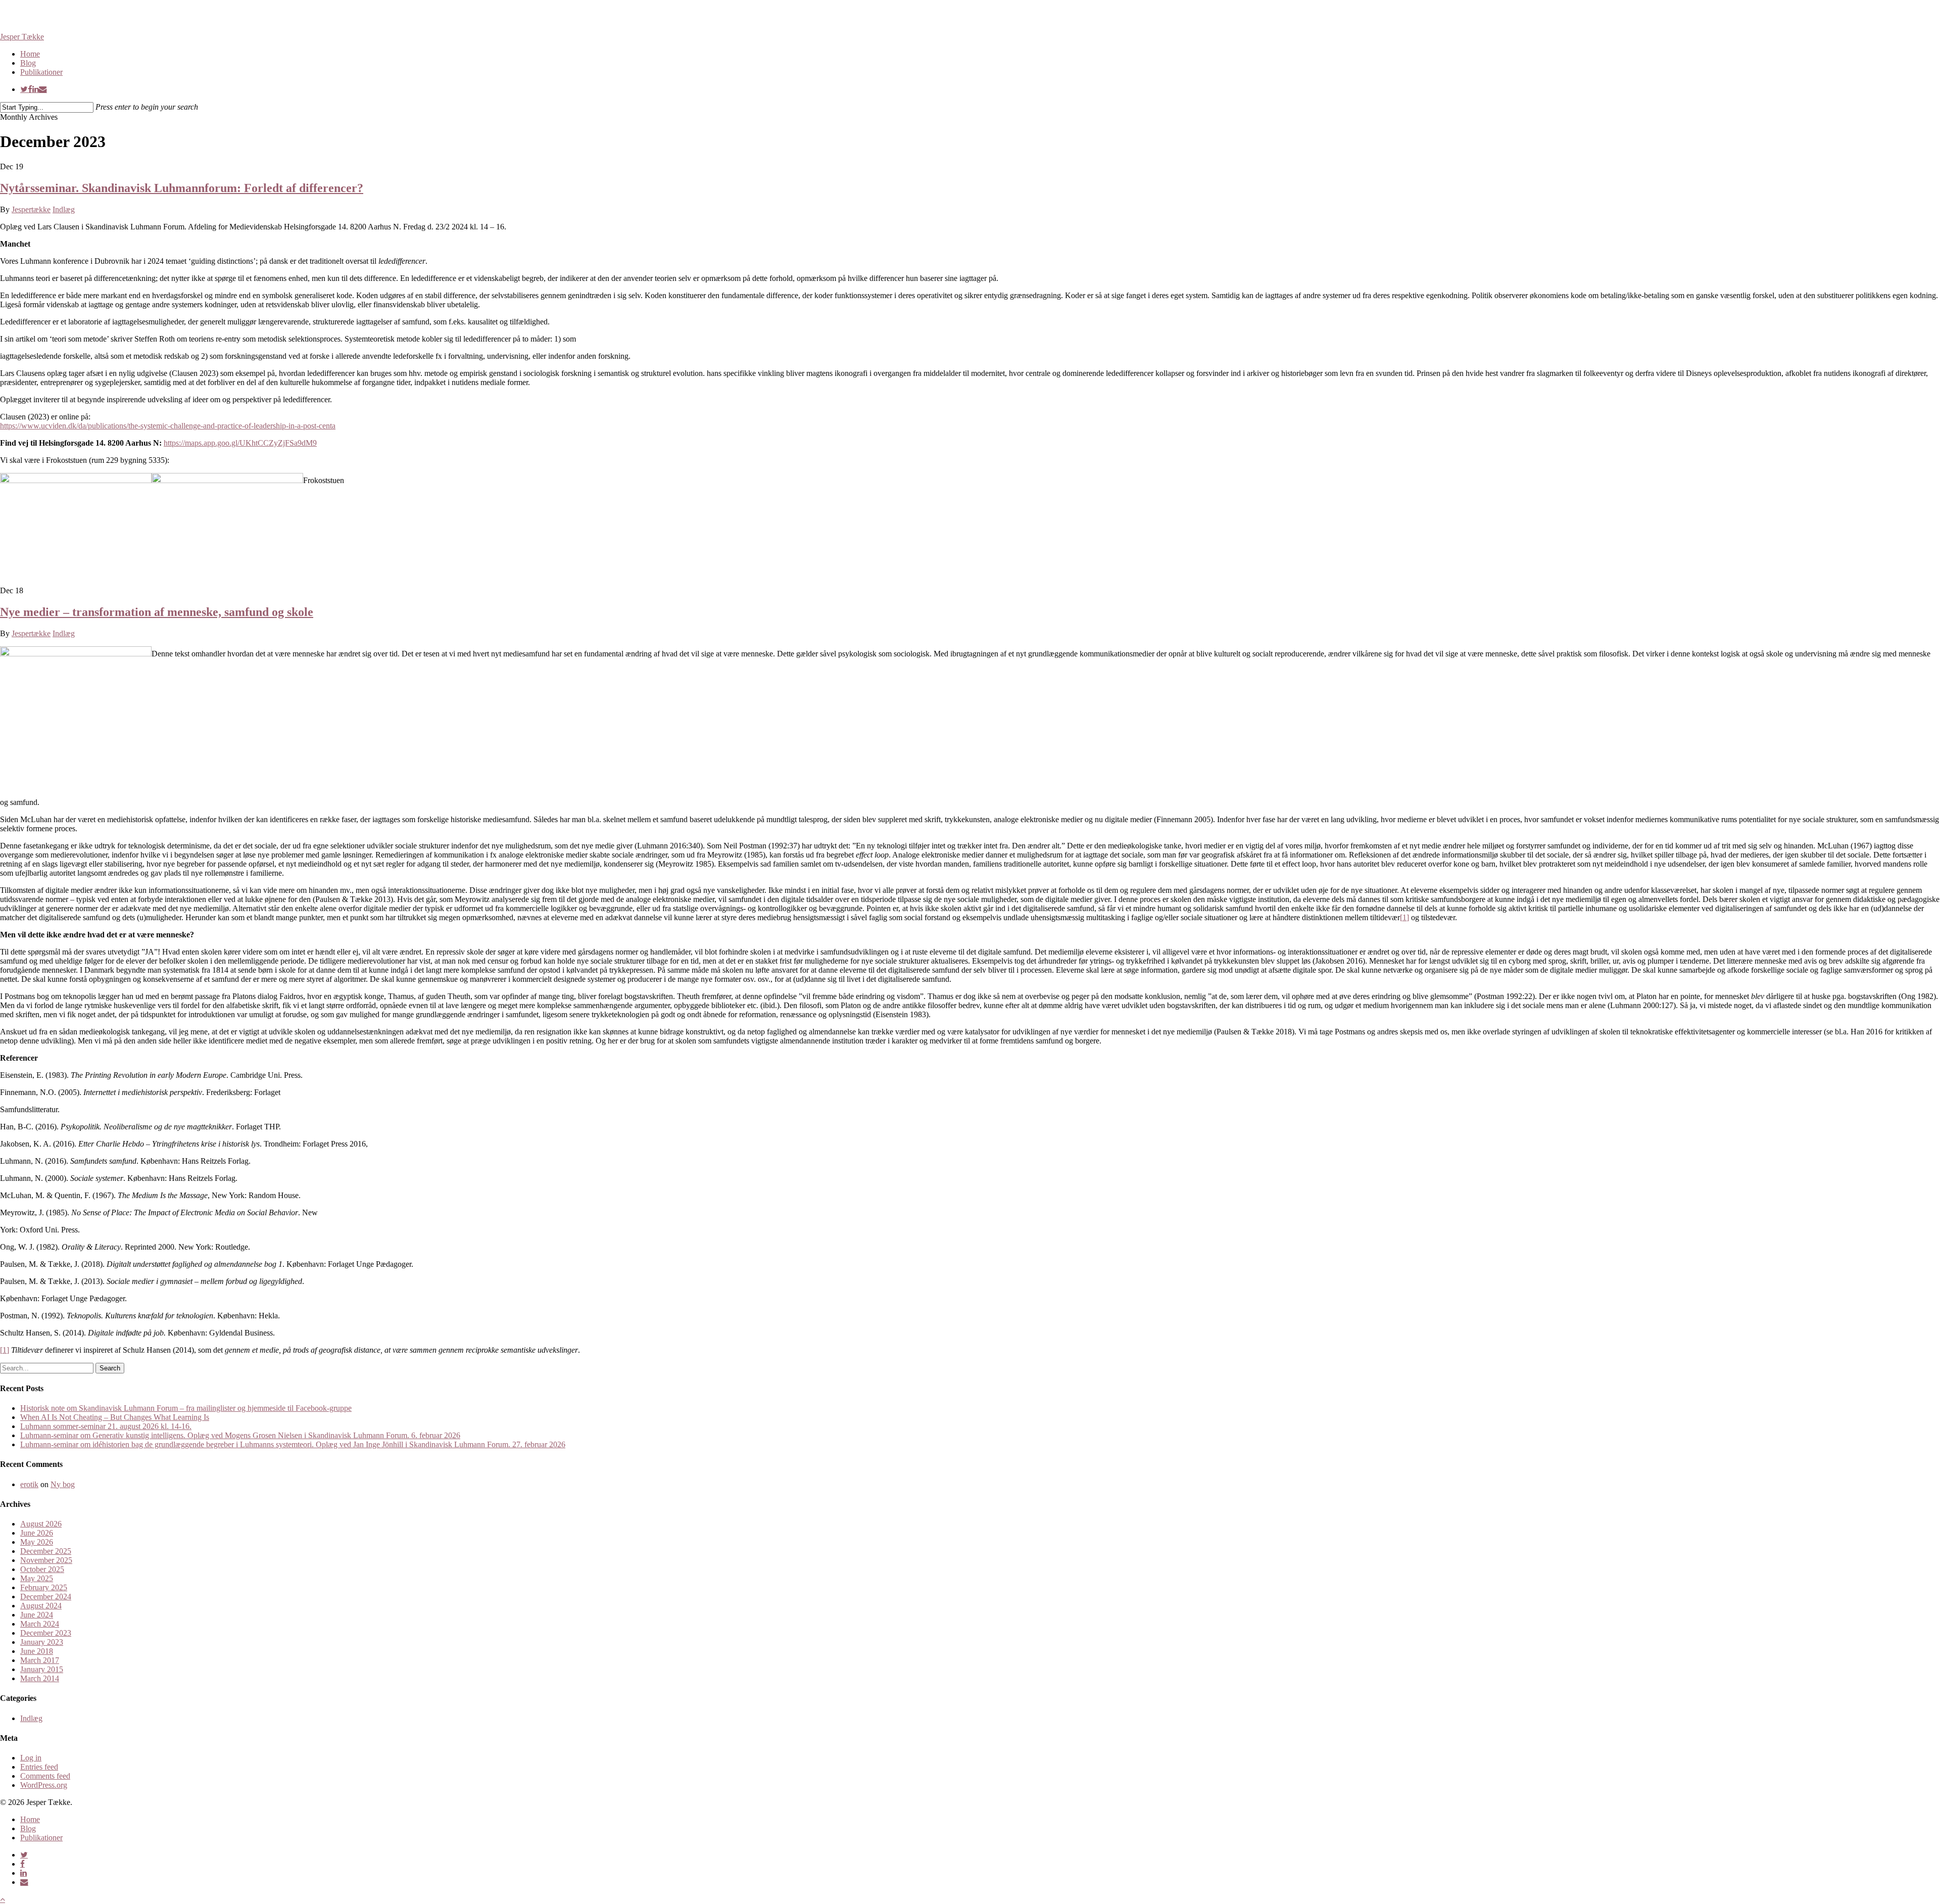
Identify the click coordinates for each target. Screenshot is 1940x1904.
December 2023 (46, 1633)
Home (30, 1819)
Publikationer (41, 1838)
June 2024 (37, 1615)
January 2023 (42, 1642)
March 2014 (40, 1678)
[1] (1404, 917)
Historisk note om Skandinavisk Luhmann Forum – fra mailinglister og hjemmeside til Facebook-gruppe (186, 1408)
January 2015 (42, 1669)
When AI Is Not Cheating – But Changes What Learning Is (115, 1417)
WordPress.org (44, 1785)
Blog (28, 1828)
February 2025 (44, 1587)
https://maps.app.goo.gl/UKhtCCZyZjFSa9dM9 (240, 443)
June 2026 (37, 1533)
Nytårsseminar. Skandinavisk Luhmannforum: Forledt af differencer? (182, 188)
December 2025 (46, 1551)
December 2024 (46, 1597)
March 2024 (40, 1624)
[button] (3, 1899)
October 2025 (42, 1569)
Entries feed (39, 1767)
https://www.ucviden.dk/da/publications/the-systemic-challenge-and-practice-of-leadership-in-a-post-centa (168, 426)
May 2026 (37, 1542)
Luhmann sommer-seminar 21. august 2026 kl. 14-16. (106, 1426)
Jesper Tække (22, 37)
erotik (29, 1484)
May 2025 (37, 1578)
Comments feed (45, 1776)
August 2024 (41, 1606)
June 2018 (37, 1651)
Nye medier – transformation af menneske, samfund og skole (157, 612)
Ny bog (63, 1484)
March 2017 (40, 1660)
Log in (31, 1758)
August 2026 (41, 1524)
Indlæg (64, 209)
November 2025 (46, 1560)
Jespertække (31, 209)
